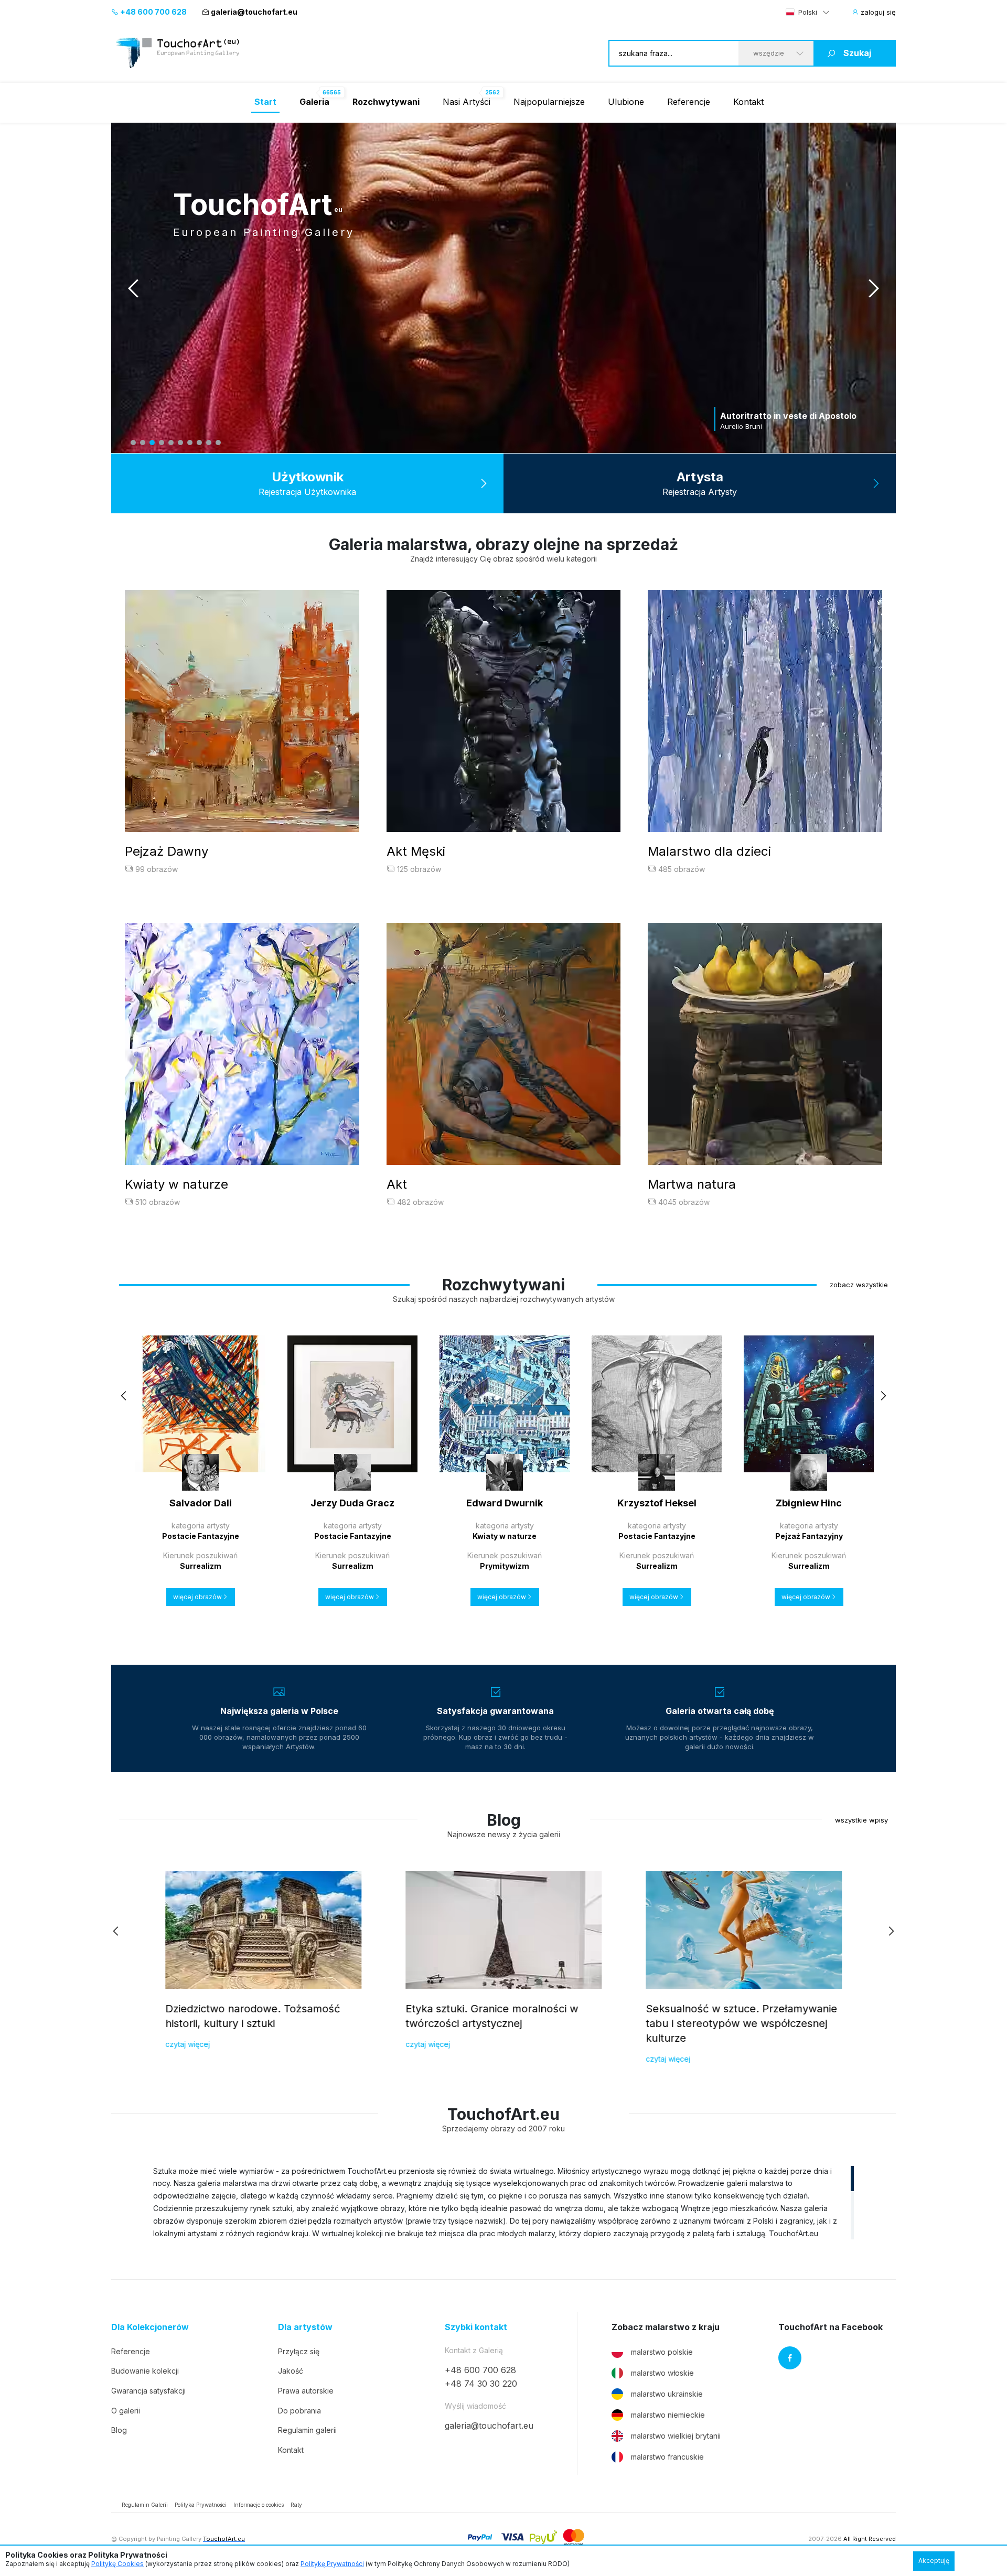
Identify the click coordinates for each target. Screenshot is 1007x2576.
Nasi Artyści (467, 102)
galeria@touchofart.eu (254, 12)
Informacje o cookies (259, 2505)
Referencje (689, 102)
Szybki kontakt (476, 2327)
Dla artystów (305, 2327)
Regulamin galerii (307, 2430)
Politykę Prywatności (332, 2564)
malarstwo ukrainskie (667, 2394)
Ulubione (626, 102)
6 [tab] (180, 443)
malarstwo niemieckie (668, 2415)
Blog (119, 2430)
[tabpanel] (504, 288)
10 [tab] (218, 443)
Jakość (291, 2371)
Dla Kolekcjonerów (150, 2327)
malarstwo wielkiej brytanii (676, 2436)
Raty (296, 2505)
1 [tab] (133, 443)
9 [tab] (209, 443)
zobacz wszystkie (859, 1285)
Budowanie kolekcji (145, 2371)
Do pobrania (299, 2411)
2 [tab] (143, 443)
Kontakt (748, 102)
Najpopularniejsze (549, 102)
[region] (504, 2202)
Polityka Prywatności (201, 2505)
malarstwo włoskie (662, 2373)
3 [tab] (152, 443)
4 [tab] (162, 443)
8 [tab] (199, 443)
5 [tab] (171, 443)
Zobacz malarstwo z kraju (666, 2327)
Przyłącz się (299, 2351)
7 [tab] (190, 443)
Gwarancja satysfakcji (148, 2391)
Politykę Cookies (117, 2564)
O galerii (126, 2411)
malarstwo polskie (662, 2352)
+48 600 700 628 (153, 12)
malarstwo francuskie (667, 2457)
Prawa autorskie (306, 2391)
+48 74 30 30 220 (481, 2384)
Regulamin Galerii (145, 2505)
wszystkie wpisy (861, 1820)
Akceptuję (934, 2561)
